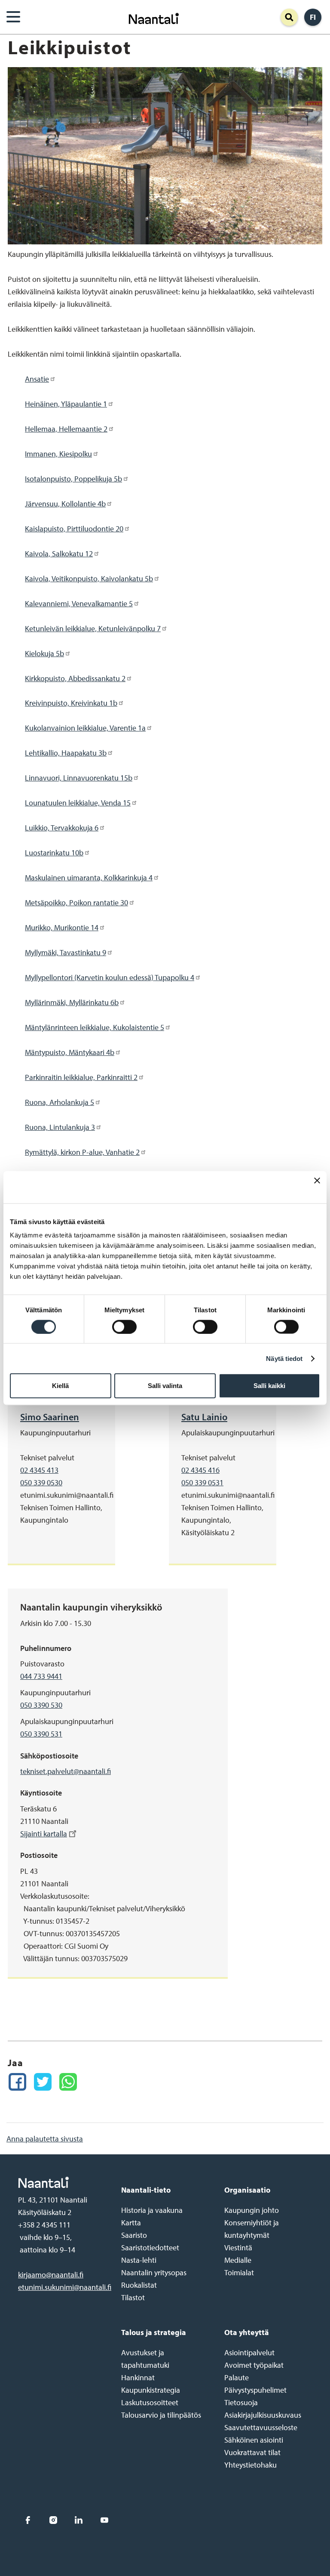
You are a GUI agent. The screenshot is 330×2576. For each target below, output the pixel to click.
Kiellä (60, 1386)
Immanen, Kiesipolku (58, 454)
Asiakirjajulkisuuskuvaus (263, 2415)
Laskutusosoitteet (150, 2402)
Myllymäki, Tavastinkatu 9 (66, 952)
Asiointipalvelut (249, 2352)
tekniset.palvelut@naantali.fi (66, 1771)
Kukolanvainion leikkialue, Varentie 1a (85, 728)
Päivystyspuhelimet (255, 2390)
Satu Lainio (204, 1417)
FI (313, 17)
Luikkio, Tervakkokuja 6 (62, 828)
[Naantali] (154, 17)
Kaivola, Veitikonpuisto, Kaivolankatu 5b (89, 578)
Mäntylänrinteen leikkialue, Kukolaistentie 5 (95, 1027)
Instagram (53, 2520)
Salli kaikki (269, 1386)
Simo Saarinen (50, 1417)
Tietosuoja (241, 2402)
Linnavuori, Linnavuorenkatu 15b (79, 778)
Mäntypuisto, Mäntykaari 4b (70, 1052)
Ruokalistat (139, 2285)
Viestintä (238, 2247)
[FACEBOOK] (17, 2082)
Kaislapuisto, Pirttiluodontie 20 (74, 529)
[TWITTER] (43, 2082)
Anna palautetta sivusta (45, 2139)
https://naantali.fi (61, 2182)
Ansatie (37, 379)
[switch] (124, 1327)
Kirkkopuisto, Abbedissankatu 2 (75, 678)
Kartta (131, 2223)
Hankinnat (138, 2377)
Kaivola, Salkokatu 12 (59, 554)
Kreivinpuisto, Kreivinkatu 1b (71, 703)
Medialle (238, 2260)
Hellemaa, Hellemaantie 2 (66, 429)
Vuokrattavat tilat (252, 2452)
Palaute (237, 2377)
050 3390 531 (41, 1734)
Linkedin (79, 2520)
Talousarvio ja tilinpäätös (161, 2415)
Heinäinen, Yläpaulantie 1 (66, 404)
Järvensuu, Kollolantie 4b (65, 504)
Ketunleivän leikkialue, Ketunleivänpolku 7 (93, 628)
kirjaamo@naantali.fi (51, 2275)
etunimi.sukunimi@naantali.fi (65, 2287)
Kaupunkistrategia (151, 2390)
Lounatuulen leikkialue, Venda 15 (78, 803)
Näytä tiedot (284, 1358)
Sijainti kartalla (44, 1834)
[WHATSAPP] (68, 2082)
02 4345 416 (200, 1470)
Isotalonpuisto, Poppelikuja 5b (73, 479)
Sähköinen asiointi (254, 2440)
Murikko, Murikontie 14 (62, 927)
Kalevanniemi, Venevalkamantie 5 (79, 603)
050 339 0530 (41, 1482)
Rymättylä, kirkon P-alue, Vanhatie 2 (82, 1152)
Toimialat (239, 2272)
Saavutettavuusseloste (261, 2427)
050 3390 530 (41, 1705)
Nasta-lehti (139, 2260)
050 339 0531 (202, 1482)
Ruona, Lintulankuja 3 (60, 1127)
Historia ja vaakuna (152, 2210)
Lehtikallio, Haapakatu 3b (66, 753)
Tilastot (133, 2297)
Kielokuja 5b (44, 653)
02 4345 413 (39, 1470)
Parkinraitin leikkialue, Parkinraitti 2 (81, 1077)
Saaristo (134, 2235)
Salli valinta (165, 1386)
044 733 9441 (41, 1676)
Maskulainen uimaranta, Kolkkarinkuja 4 (89, 878)
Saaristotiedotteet (150, 2247)
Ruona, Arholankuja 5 (60, 1102)
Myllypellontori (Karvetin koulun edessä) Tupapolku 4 (110, 977)
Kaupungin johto (252, 2210)
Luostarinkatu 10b (54, 853)
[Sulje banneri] (317, 1187)
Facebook (28, 2520)
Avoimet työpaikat (254, 2365)
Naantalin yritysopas (154, 2272)
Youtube (104, 2520)
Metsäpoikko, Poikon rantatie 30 (76, 902)
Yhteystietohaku (251, 2465)
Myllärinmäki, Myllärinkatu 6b (72, 1002)
